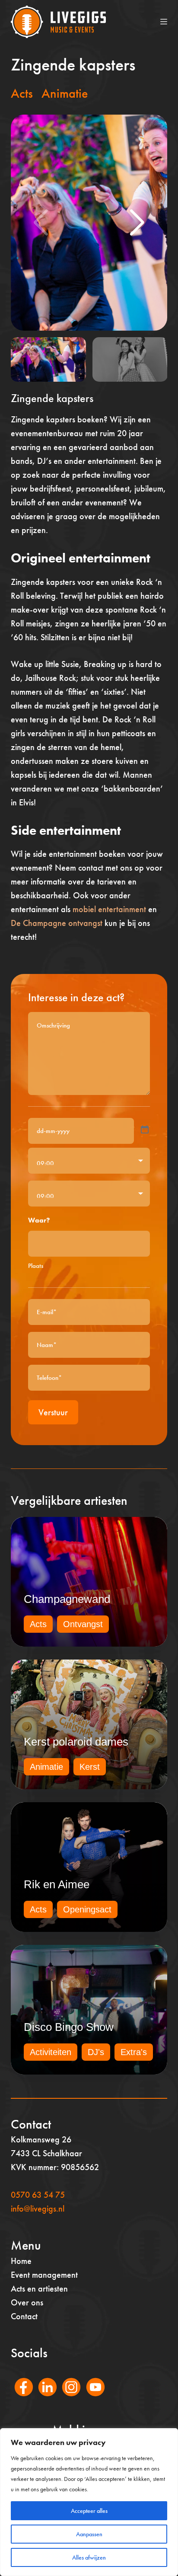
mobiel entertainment (109, 909)
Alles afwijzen (89, 2557)
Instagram (67, 2399)
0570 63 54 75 (38, 2195)
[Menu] (164, 22)
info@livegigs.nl (38, 2209)
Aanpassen (89, 2534)
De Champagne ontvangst (57, 923)
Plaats (36, 1266)
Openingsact (87, 1909)
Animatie (65, 93)
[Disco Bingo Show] (89, 2010)
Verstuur (53, 1412)
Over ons (27, 2302)
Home (21, 2261)
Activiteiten (51, 2052)
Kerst (90, 1767)
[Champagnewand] (89, 1582)
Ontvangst (83, 1624)
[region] (89, 2502)
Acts (22, 93)
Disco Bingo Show (69, 2027)
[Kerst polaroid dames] (89, 1724)
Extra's (134, 2052)
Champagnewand (67, 1599)
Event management (44, 2275)
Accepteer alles (89, 2511)
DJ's (96, 2052)
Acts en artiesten (39, 2289)
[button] (137, 223)
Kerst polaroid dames (76, 1742)
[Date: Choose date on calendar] (145, 1130)
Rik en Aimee (57, 1884)
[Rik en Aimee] (89, 1867)
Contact (24, 2316)
